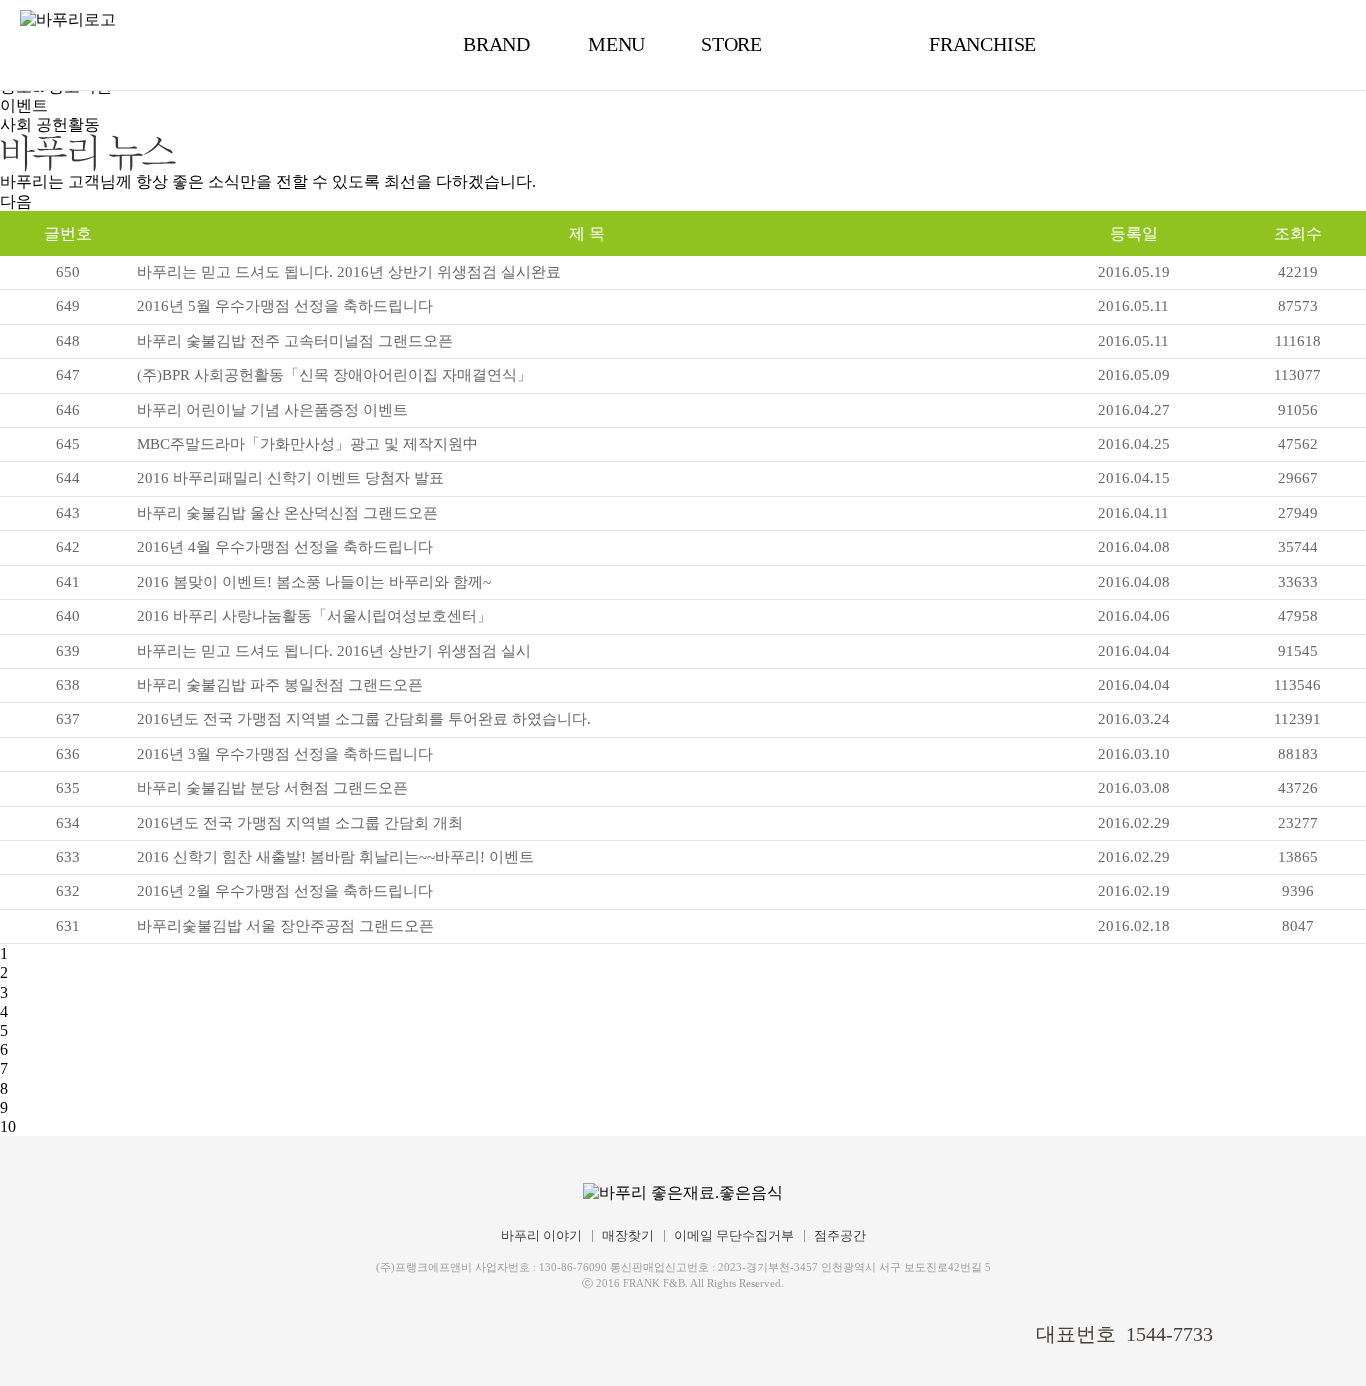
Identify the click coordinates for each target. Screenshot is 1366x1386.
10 (8, 1126)
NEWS (850, 44)
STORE (731, 44)
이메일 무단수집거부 (734, 1235)
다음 (16, 201)
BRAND (496, 44)
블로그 (195, 1331)
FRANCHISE (982, 44)
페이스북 (161, 1331)
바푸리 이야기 (541, 1235)
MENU (616, 44)
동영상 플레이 (1321, 1341)
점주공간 (840, 1235)
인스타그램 (229, 1331)
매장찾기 (628, 1235)
